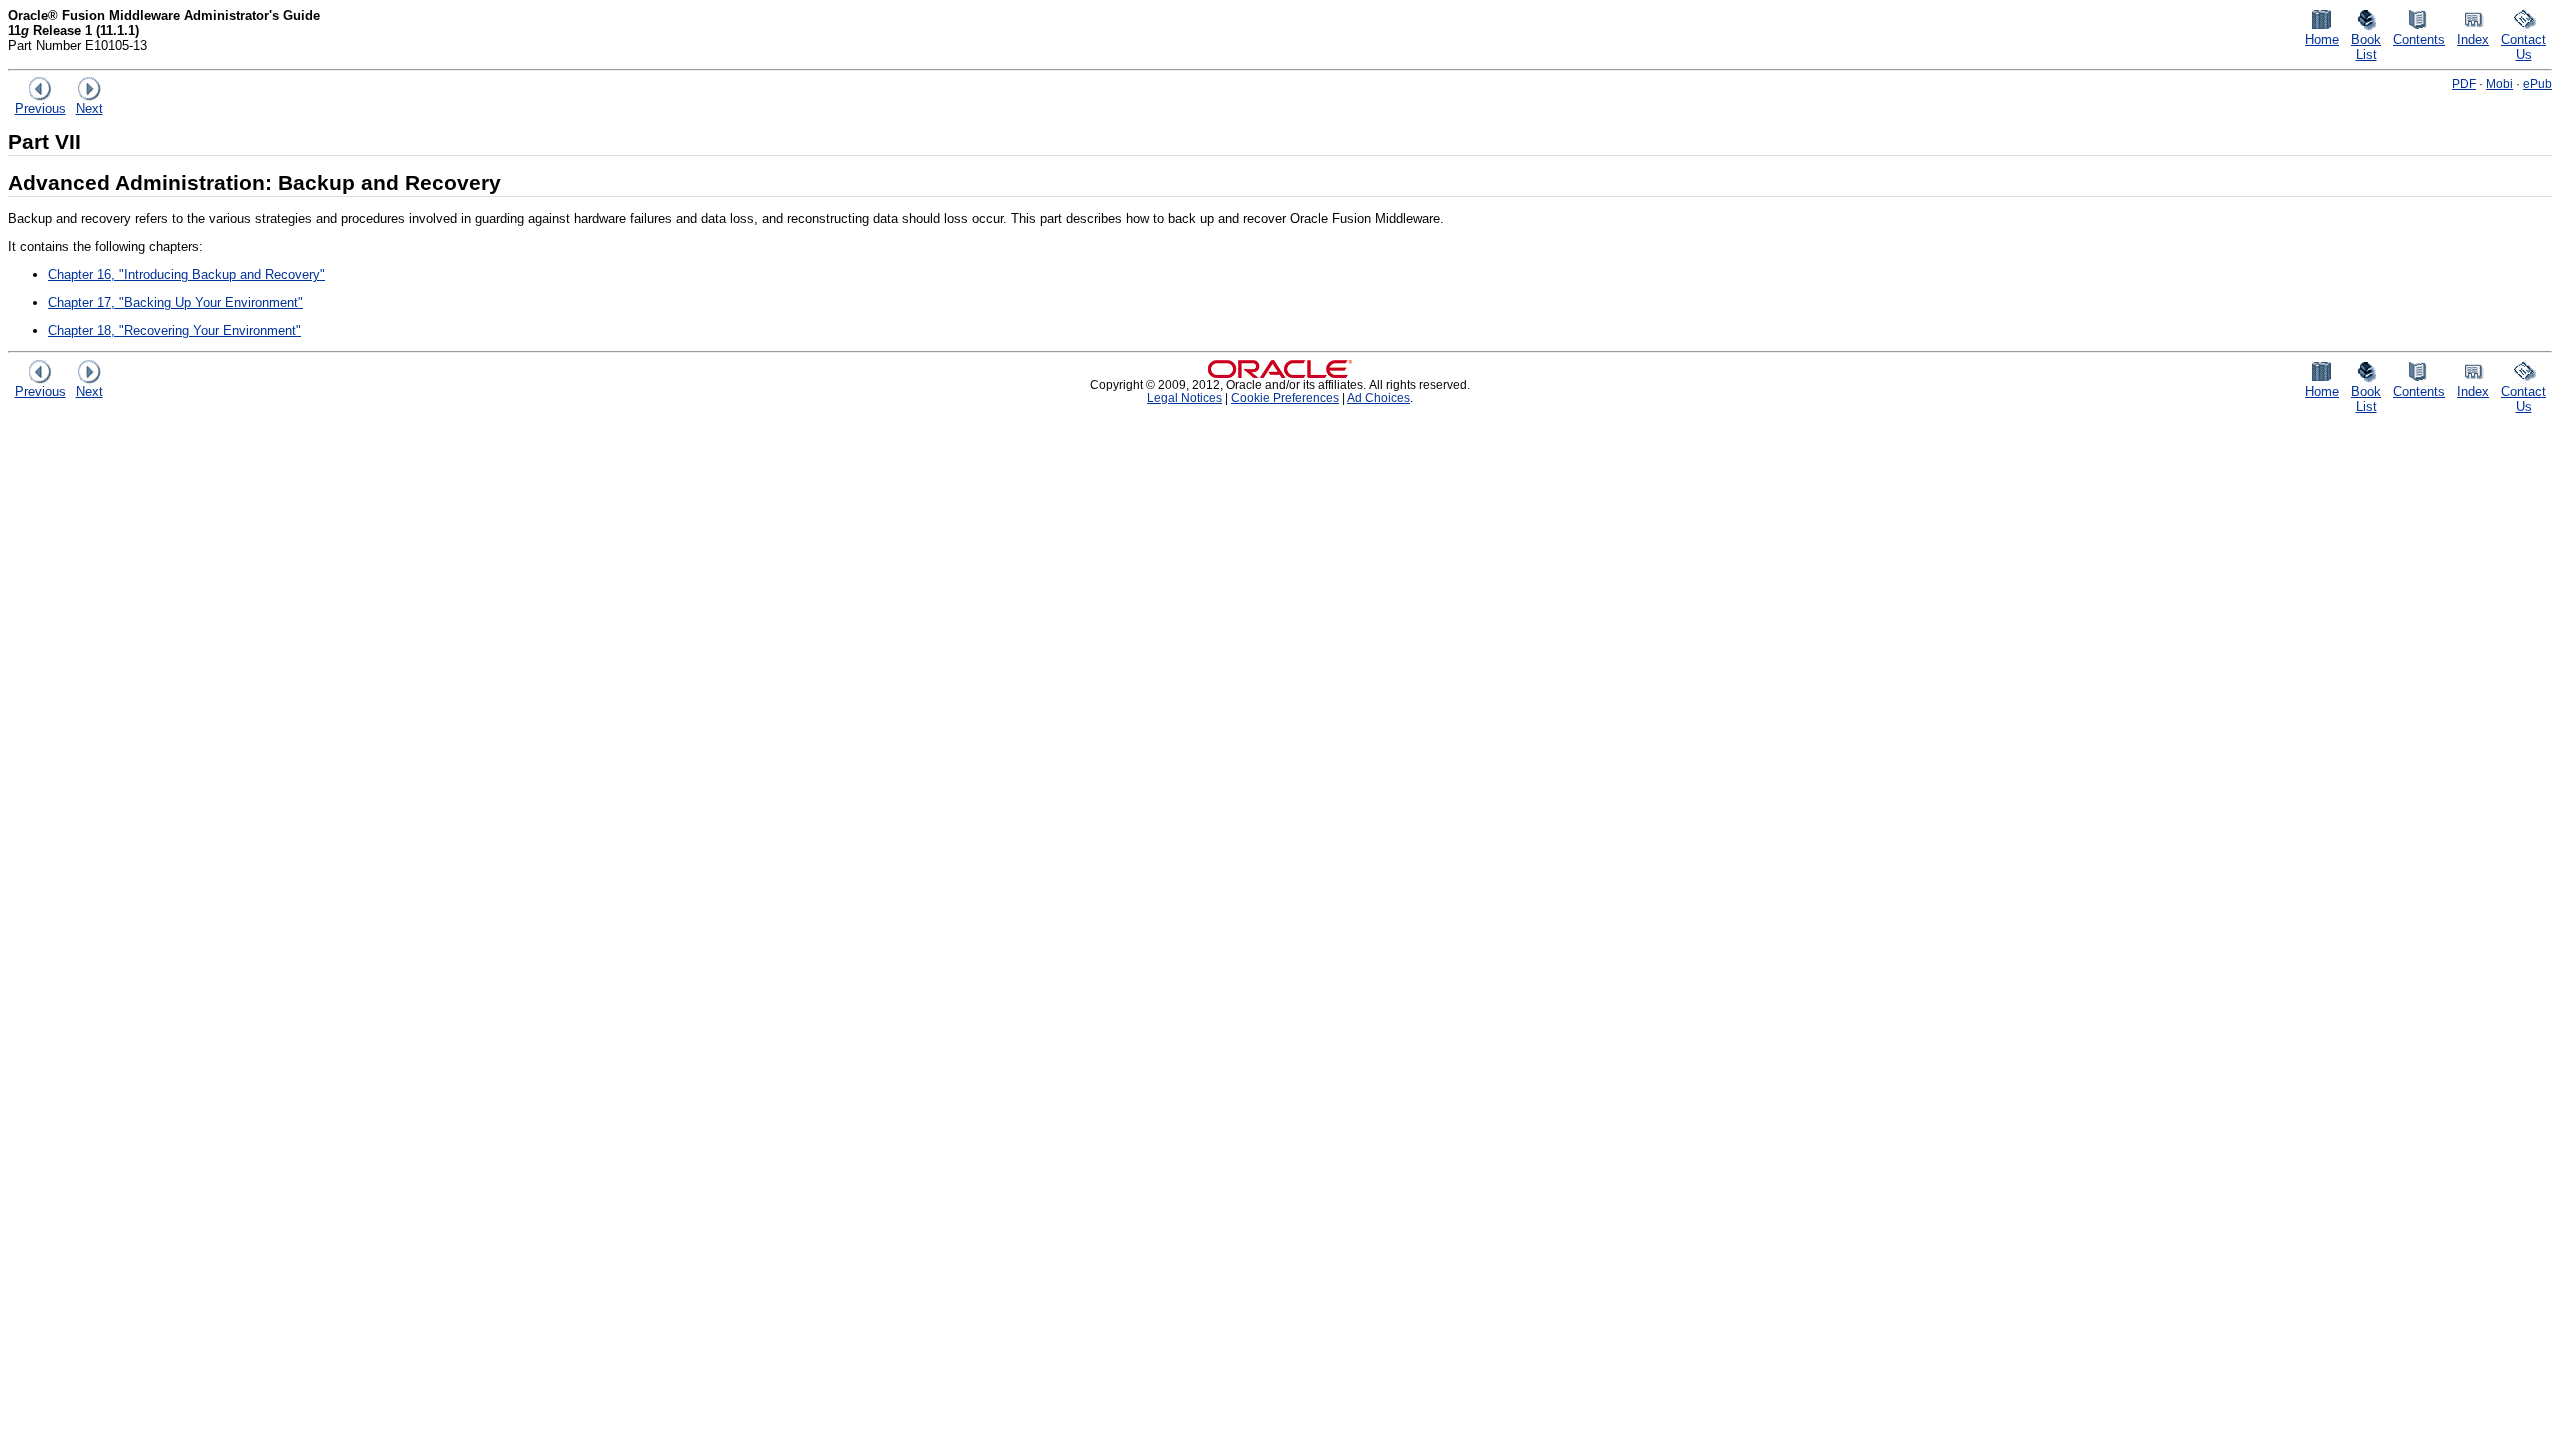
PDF (2464, 83)
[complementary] (1285, 397)
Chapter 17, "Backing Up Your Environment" (175, 302)
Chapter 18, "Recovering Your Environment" (174, 330)
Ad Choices (1378, 397)
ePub (2537, 83)
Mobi (2499, 83)
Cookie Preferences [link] (1285, 397)
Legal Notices (1184, 397)
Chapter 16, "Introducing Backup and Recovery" (186, 274)
